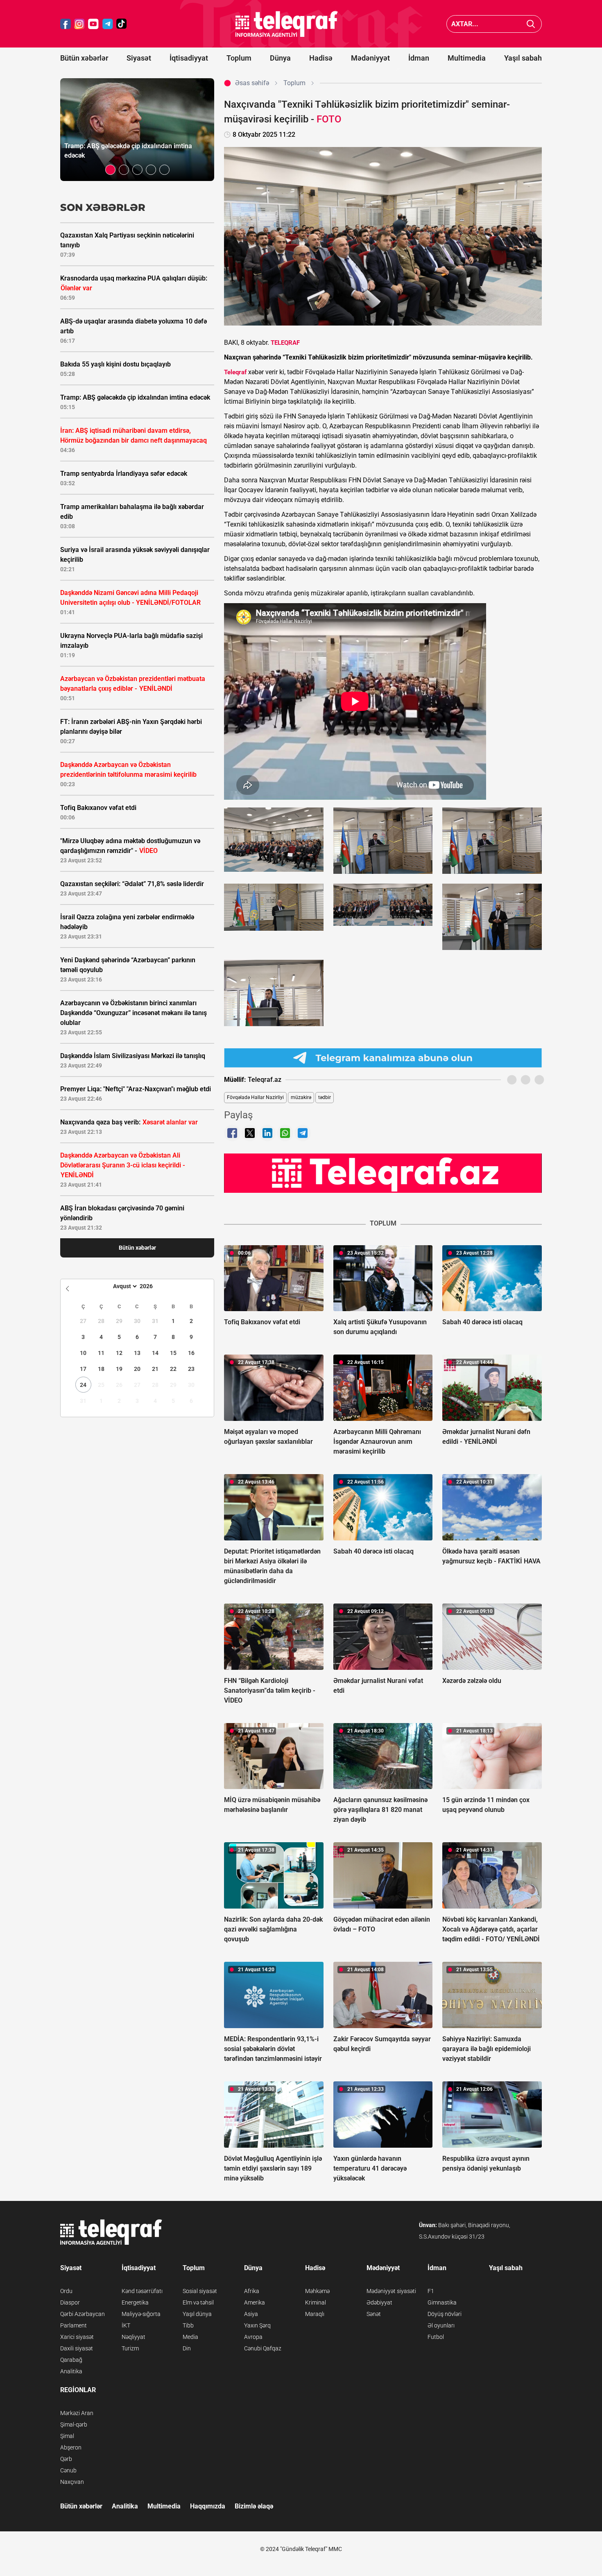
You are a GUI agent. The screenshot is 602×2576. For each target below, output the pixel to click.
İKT (126, 2325)
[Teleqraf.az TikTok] (122, 24)
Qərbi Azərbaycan (83, 2314)
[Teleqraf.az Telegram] (108, 24)
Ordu (66, 2291)
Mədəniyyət (370, 58)
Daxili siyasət (77, 2348)
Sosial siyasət (200, 2291)
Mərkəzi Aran (77, 2413)
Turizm (130, 2348)
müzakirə (301, 1097)
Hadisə (321, 58)
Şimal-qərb (74, 2424)
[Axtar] (531, 24)
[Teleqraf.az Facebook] (66, 24)
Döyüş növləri (445, 2314)
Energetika (135, 2302)
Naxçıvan (72, 2482)
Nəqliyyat (134, 2337)
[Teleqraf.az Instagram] (79, 24)
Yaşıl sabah (523, 58)
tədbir (325, 1097)
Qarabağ (71, 2360)
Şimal (67, 2436)
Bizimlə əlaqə (254, 2506)
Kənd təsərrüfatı (142, 2291)
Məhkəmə (317, 2291)
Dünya (280, 58)
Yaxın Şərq (257, 2325)
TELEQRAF (285, 343)
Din (187, 2348)
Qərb (66, 2459)
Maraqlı (315, 2314)
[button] (110, 170)
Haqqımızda (208, 2506)
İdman (419, 58)
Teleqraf (235, 372)
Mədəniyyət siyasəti (391, 2291)
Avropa (253, 2337)
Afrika (252, 2291)
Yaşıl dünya (197, 2314)
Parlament (74, 2325)
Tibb (188, 2325)
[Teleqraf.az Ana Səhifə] (287, 24)
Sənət (374, 2314)
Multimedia (467, 58)
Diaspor (70, 2302)
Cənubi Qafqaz (263, 2348)
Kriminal (316, 2302)
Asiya (251, 2314)
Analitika (71, 2371)
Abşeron (71, 2447)
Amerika (255, 2302)
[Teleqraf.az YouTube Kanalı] (383, 1173)
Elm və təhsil (198, 2302)
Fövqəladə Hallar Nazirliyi (255, 1097)
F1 (431, 2291)
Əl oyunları (441, 2325)
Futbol (436, 2337)
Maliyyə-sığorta (141, 2314)
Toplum (239, 58)
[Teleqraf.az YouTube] (93, 24)
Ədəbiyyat (379, 2302)
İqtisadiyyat (189, 58)
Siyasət (139, 58)
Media (190, 2337)
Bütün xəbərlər (84, 58)
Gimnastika (442, 2302)
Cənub (68, 2470)
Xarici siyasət (77, 2337)
